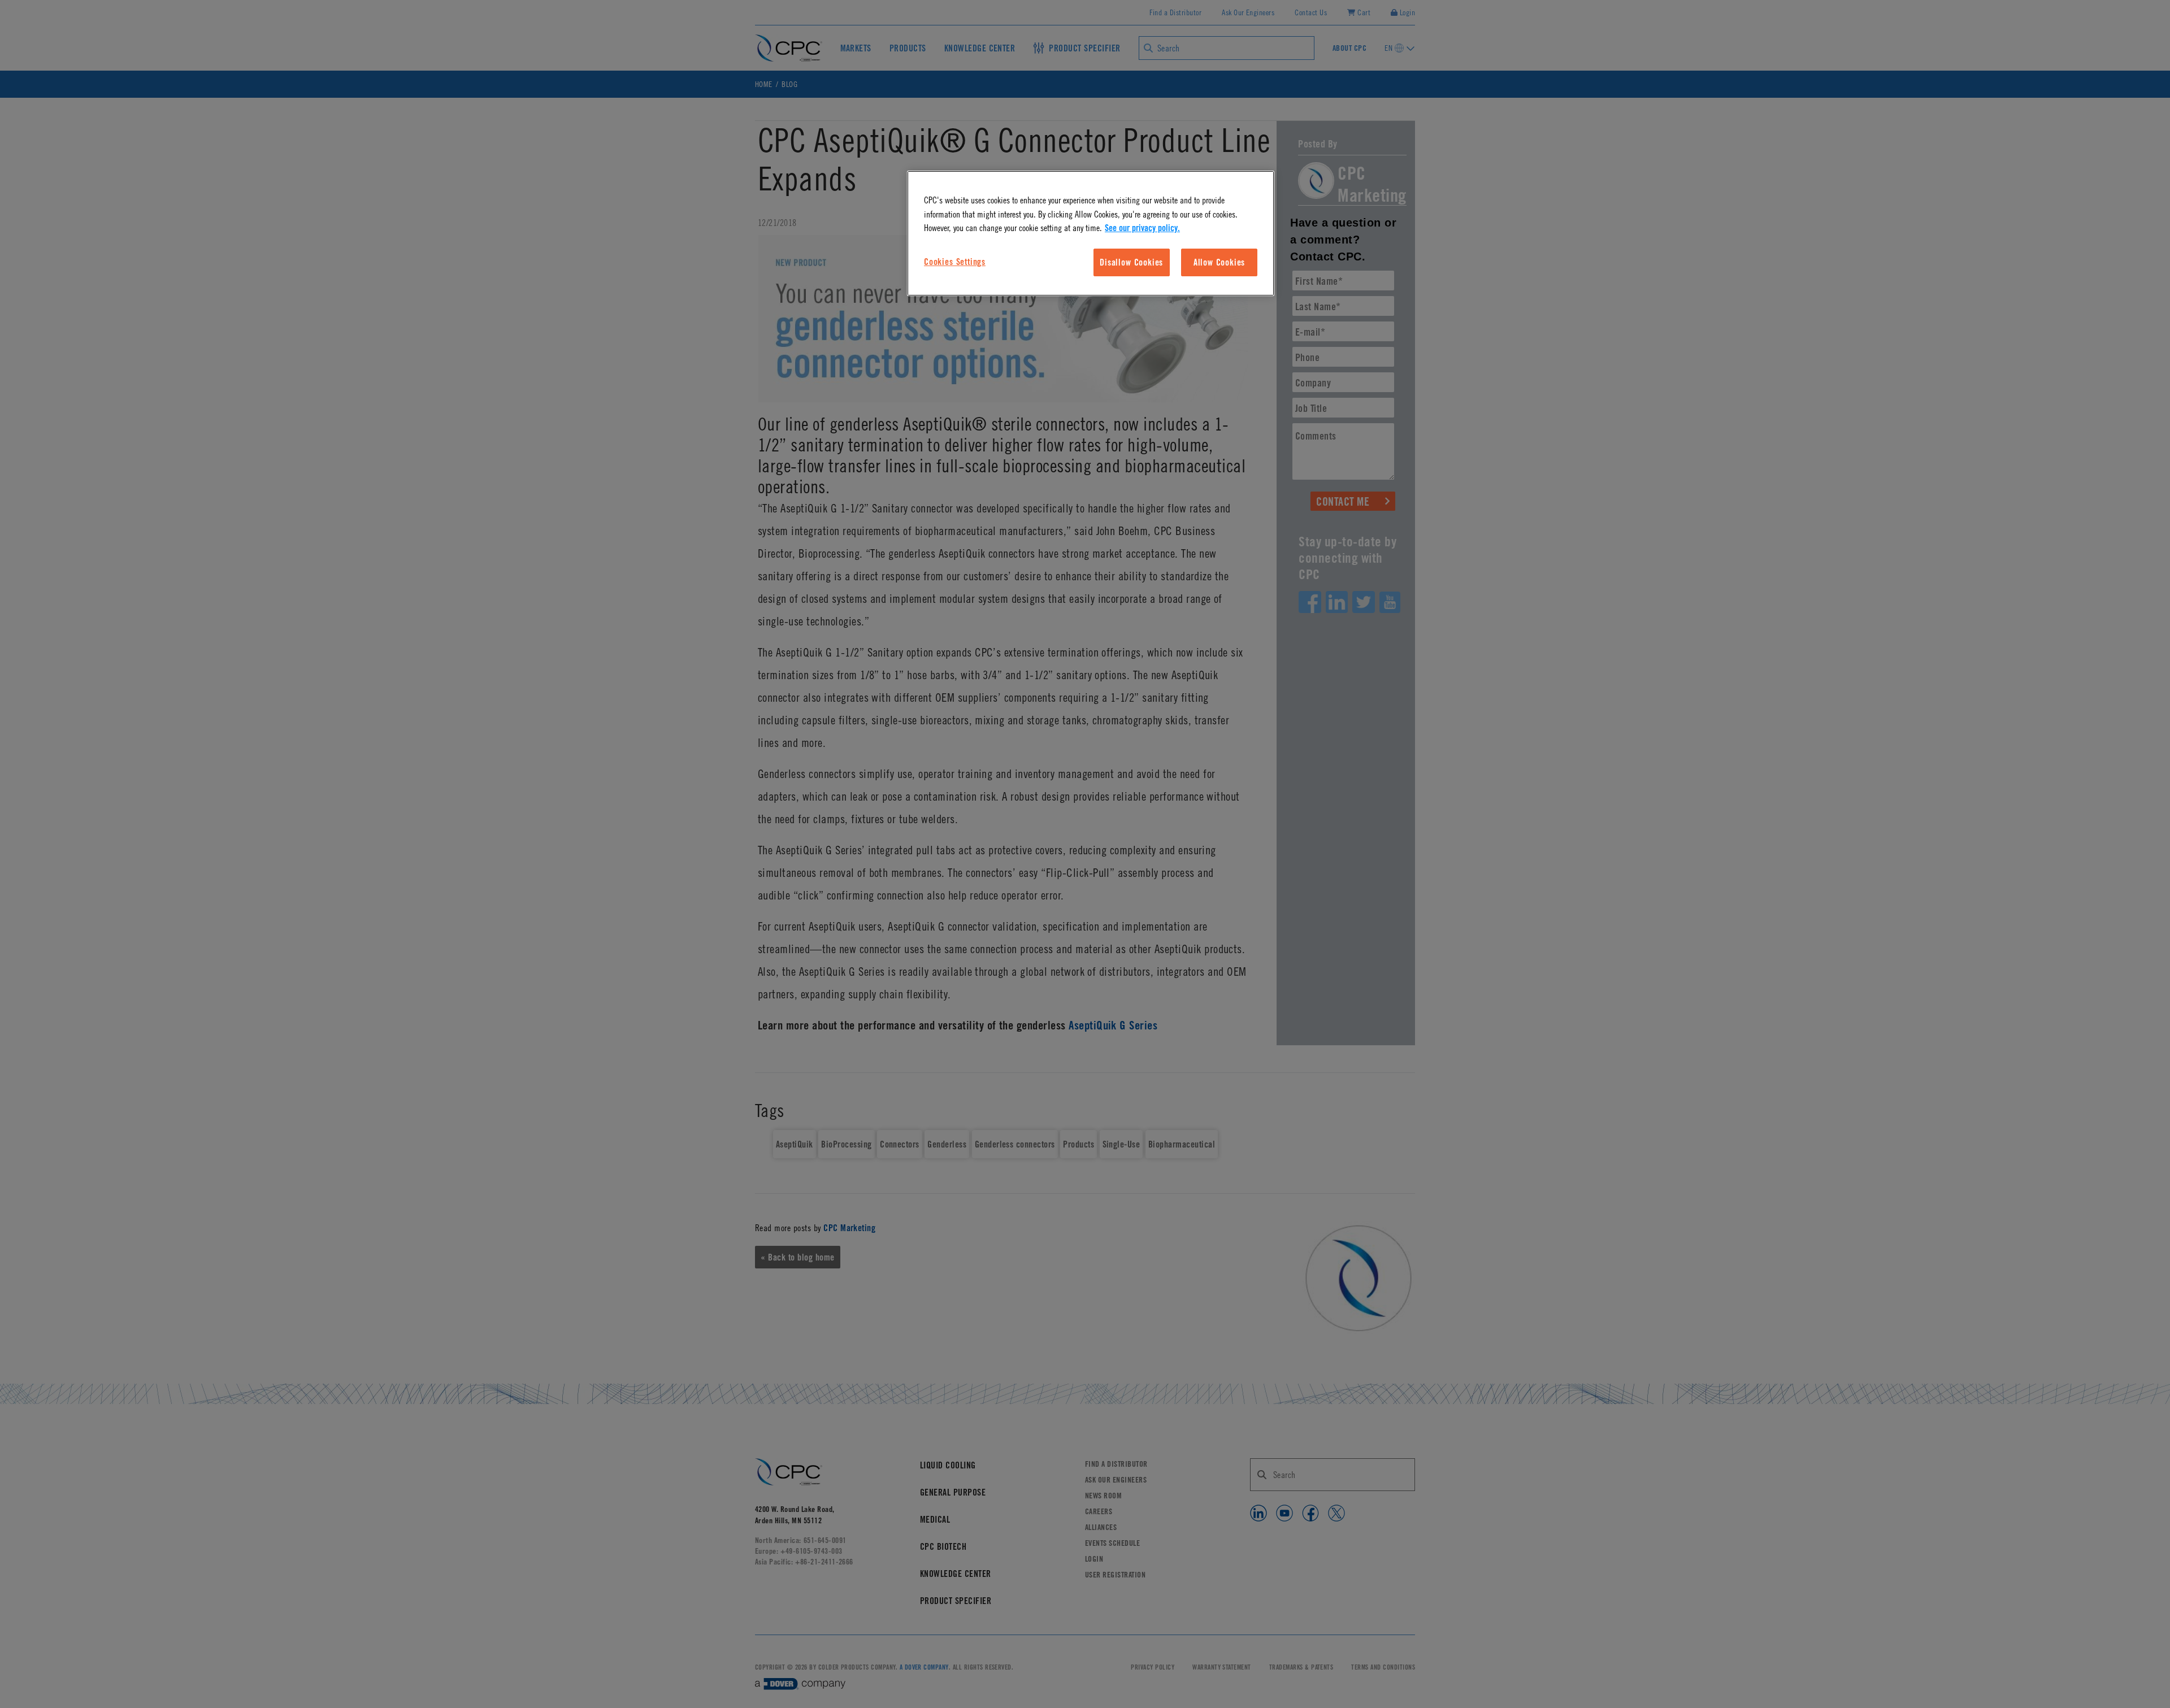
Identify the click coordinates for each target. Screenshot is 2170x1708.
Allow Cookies (1219, 262)
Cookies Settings (955, 262)
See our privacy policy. (1142, 228)
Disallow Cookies (1131, 262)
